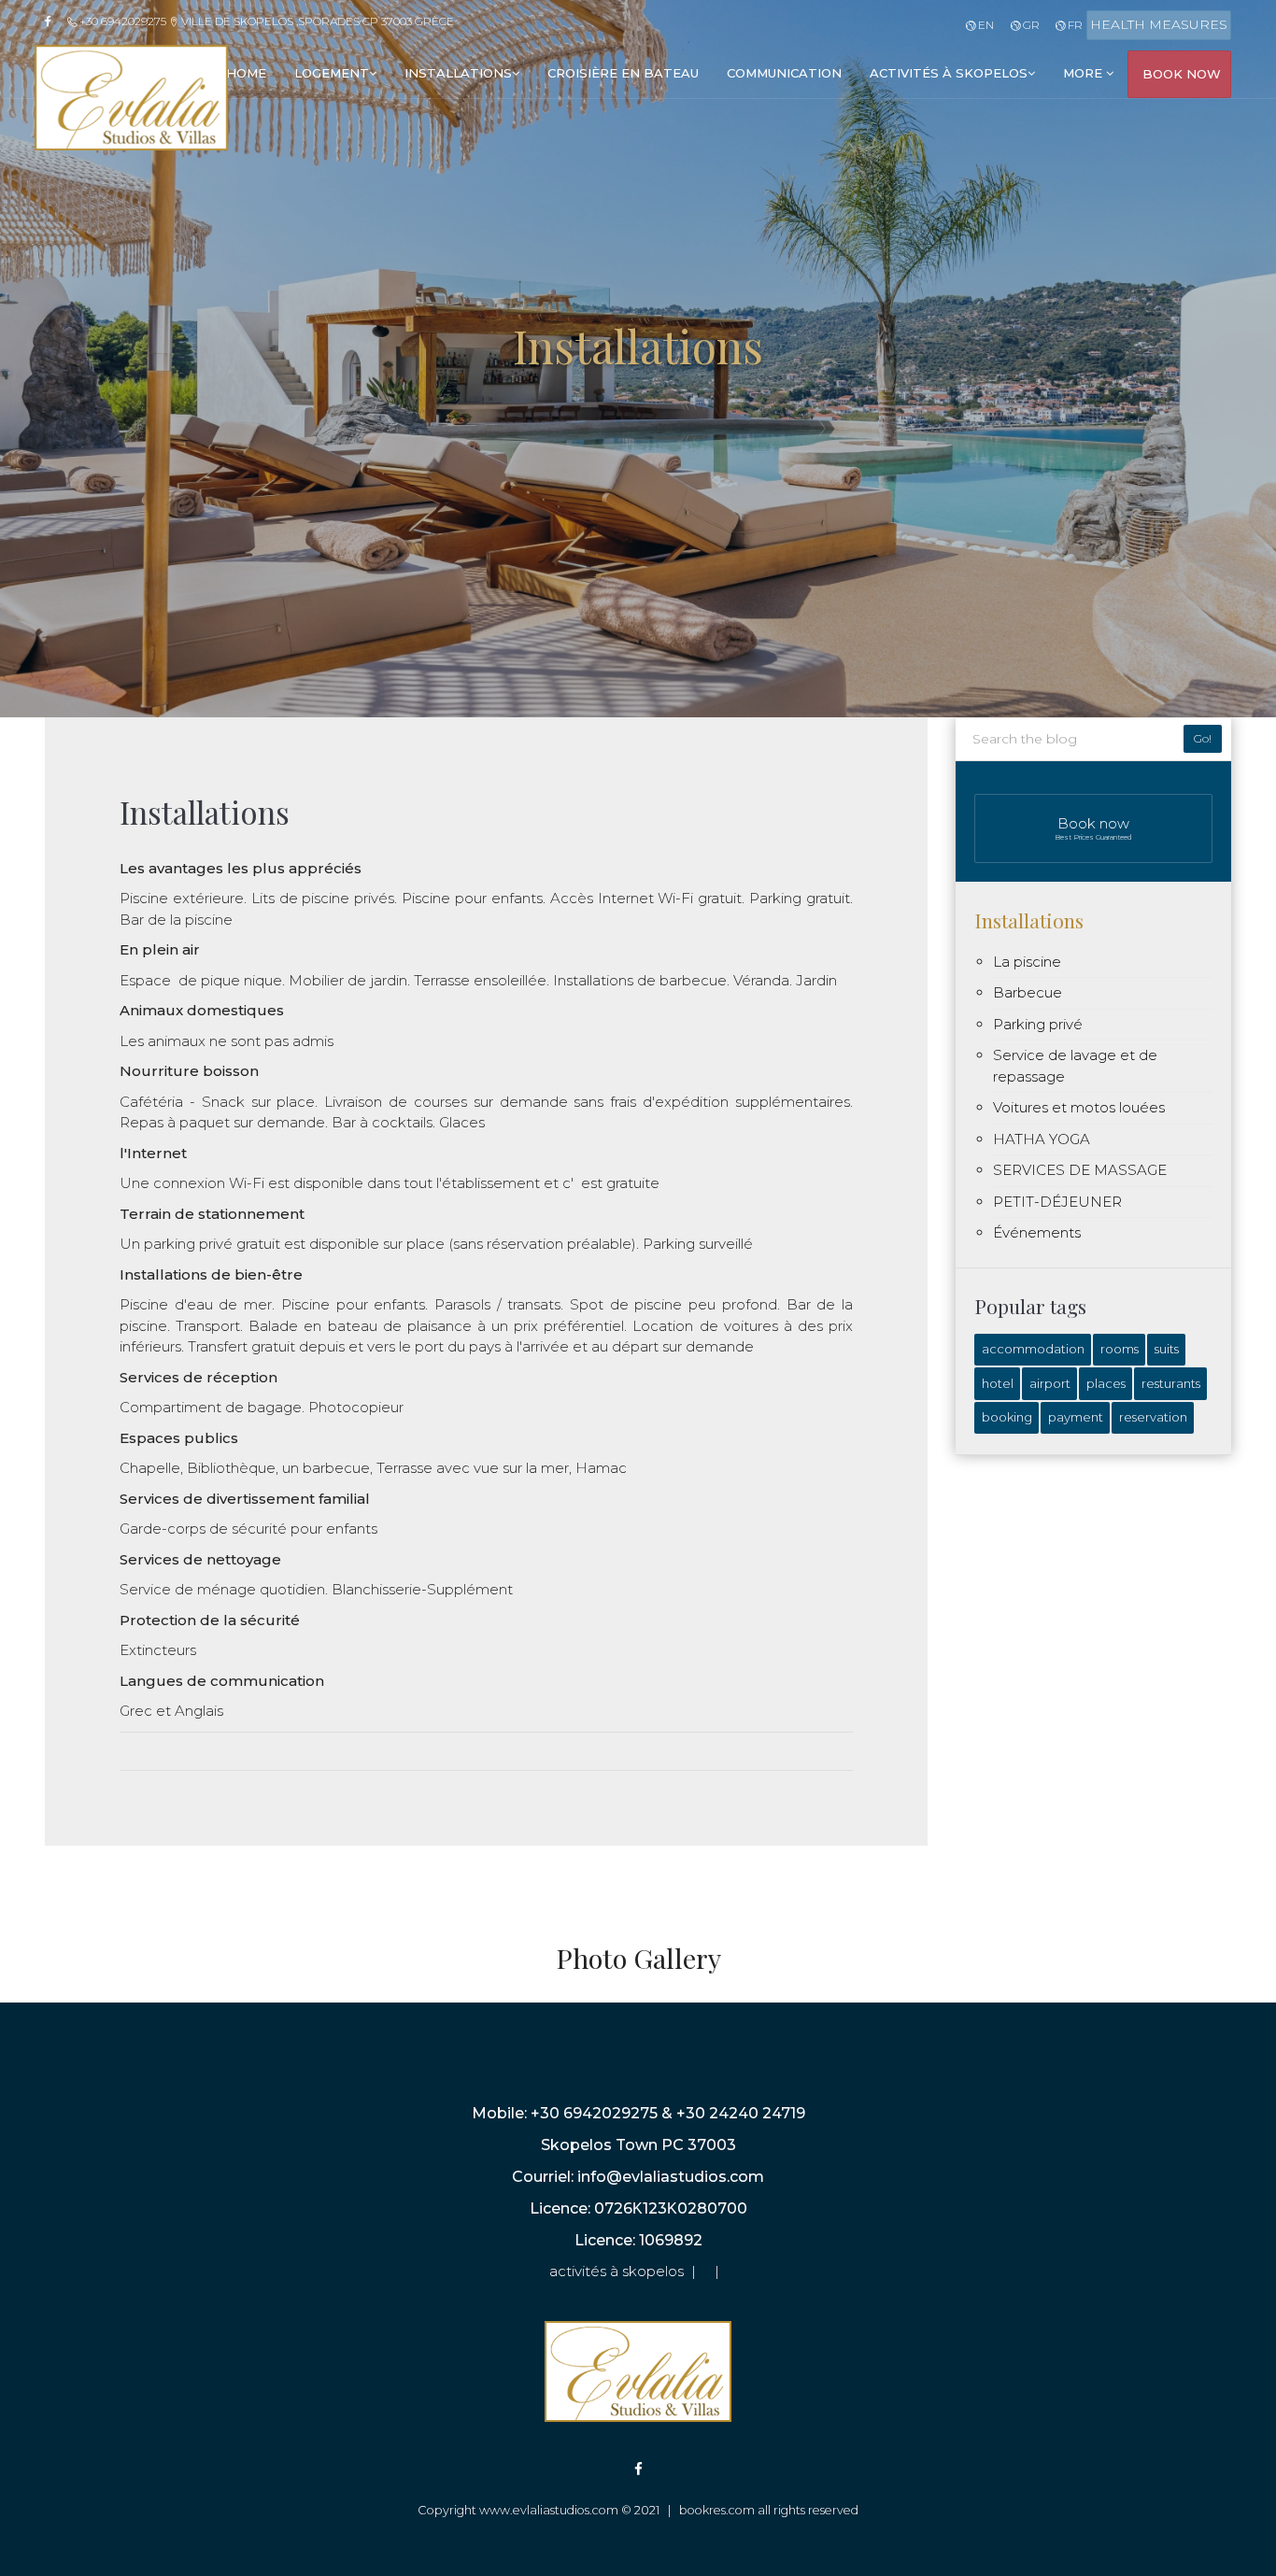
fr (1074, 25)
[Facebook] (54, 21)
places (1106, 1383)
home (246, 73)
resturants (1171, 1383)
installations (458, 73)
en (985, 25)
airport (1050, 1383)
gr (1029, 25)
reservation (1153, 1417)
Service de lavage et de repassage (1075, 1066)
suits (1167, 1349)
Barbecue (1028, 992)
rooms (1120, 1349)
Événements (1037, 1232)
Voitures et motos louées (1079, 1107)
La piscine (1027, 962)
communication (784, 73)
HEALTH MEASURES (1159, 24)
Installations (1029, 920)
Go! (1203, 738)
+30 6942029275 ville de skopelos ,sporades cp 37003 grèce (265, 21)
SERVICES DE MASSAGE (1080, 1170)
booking (1007, 1417)
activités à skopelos (949, 73)
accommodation (1033, 1349)
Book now (1093, 828)
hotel (998, 1383)
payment (1076, 1417)
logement (332, 73)
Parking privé (1038, 1024)
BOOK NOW (1182, 74)
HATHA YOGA (1042, 1139)
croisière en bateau (623, 73)
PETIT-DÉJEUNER (1057, 1202)
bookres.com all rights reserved (769, 2510)
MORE (1085, 73)
